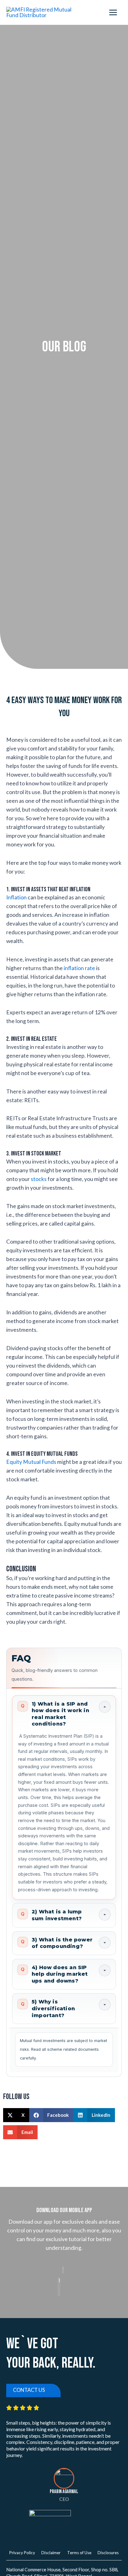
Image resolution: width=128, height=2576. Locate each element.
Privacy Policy (22, 2553)
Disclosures (108, 2553)
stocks (39, 1179)
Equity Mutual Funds (31, 1462)
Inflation (16, 897)
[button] (16, 2115)
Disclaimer (51, 2553)
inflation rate (79, 968)
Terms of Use (79, 2553)
